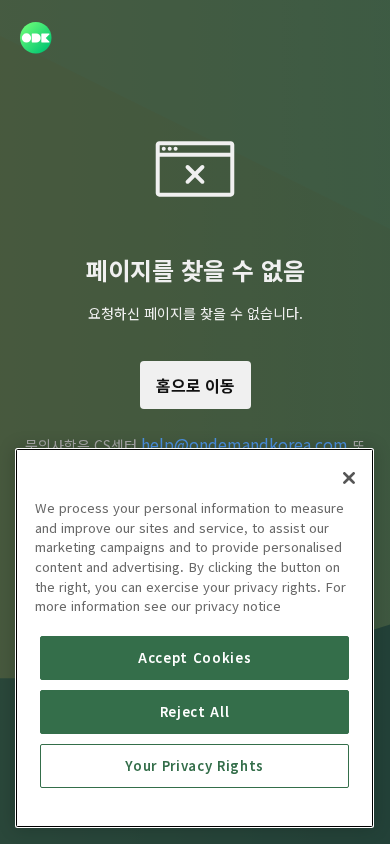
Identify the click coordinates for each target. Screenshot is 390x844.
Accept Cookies (194, 657)
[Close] (349, 478)
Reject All (195, 711)
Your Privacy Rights (194, 765)
